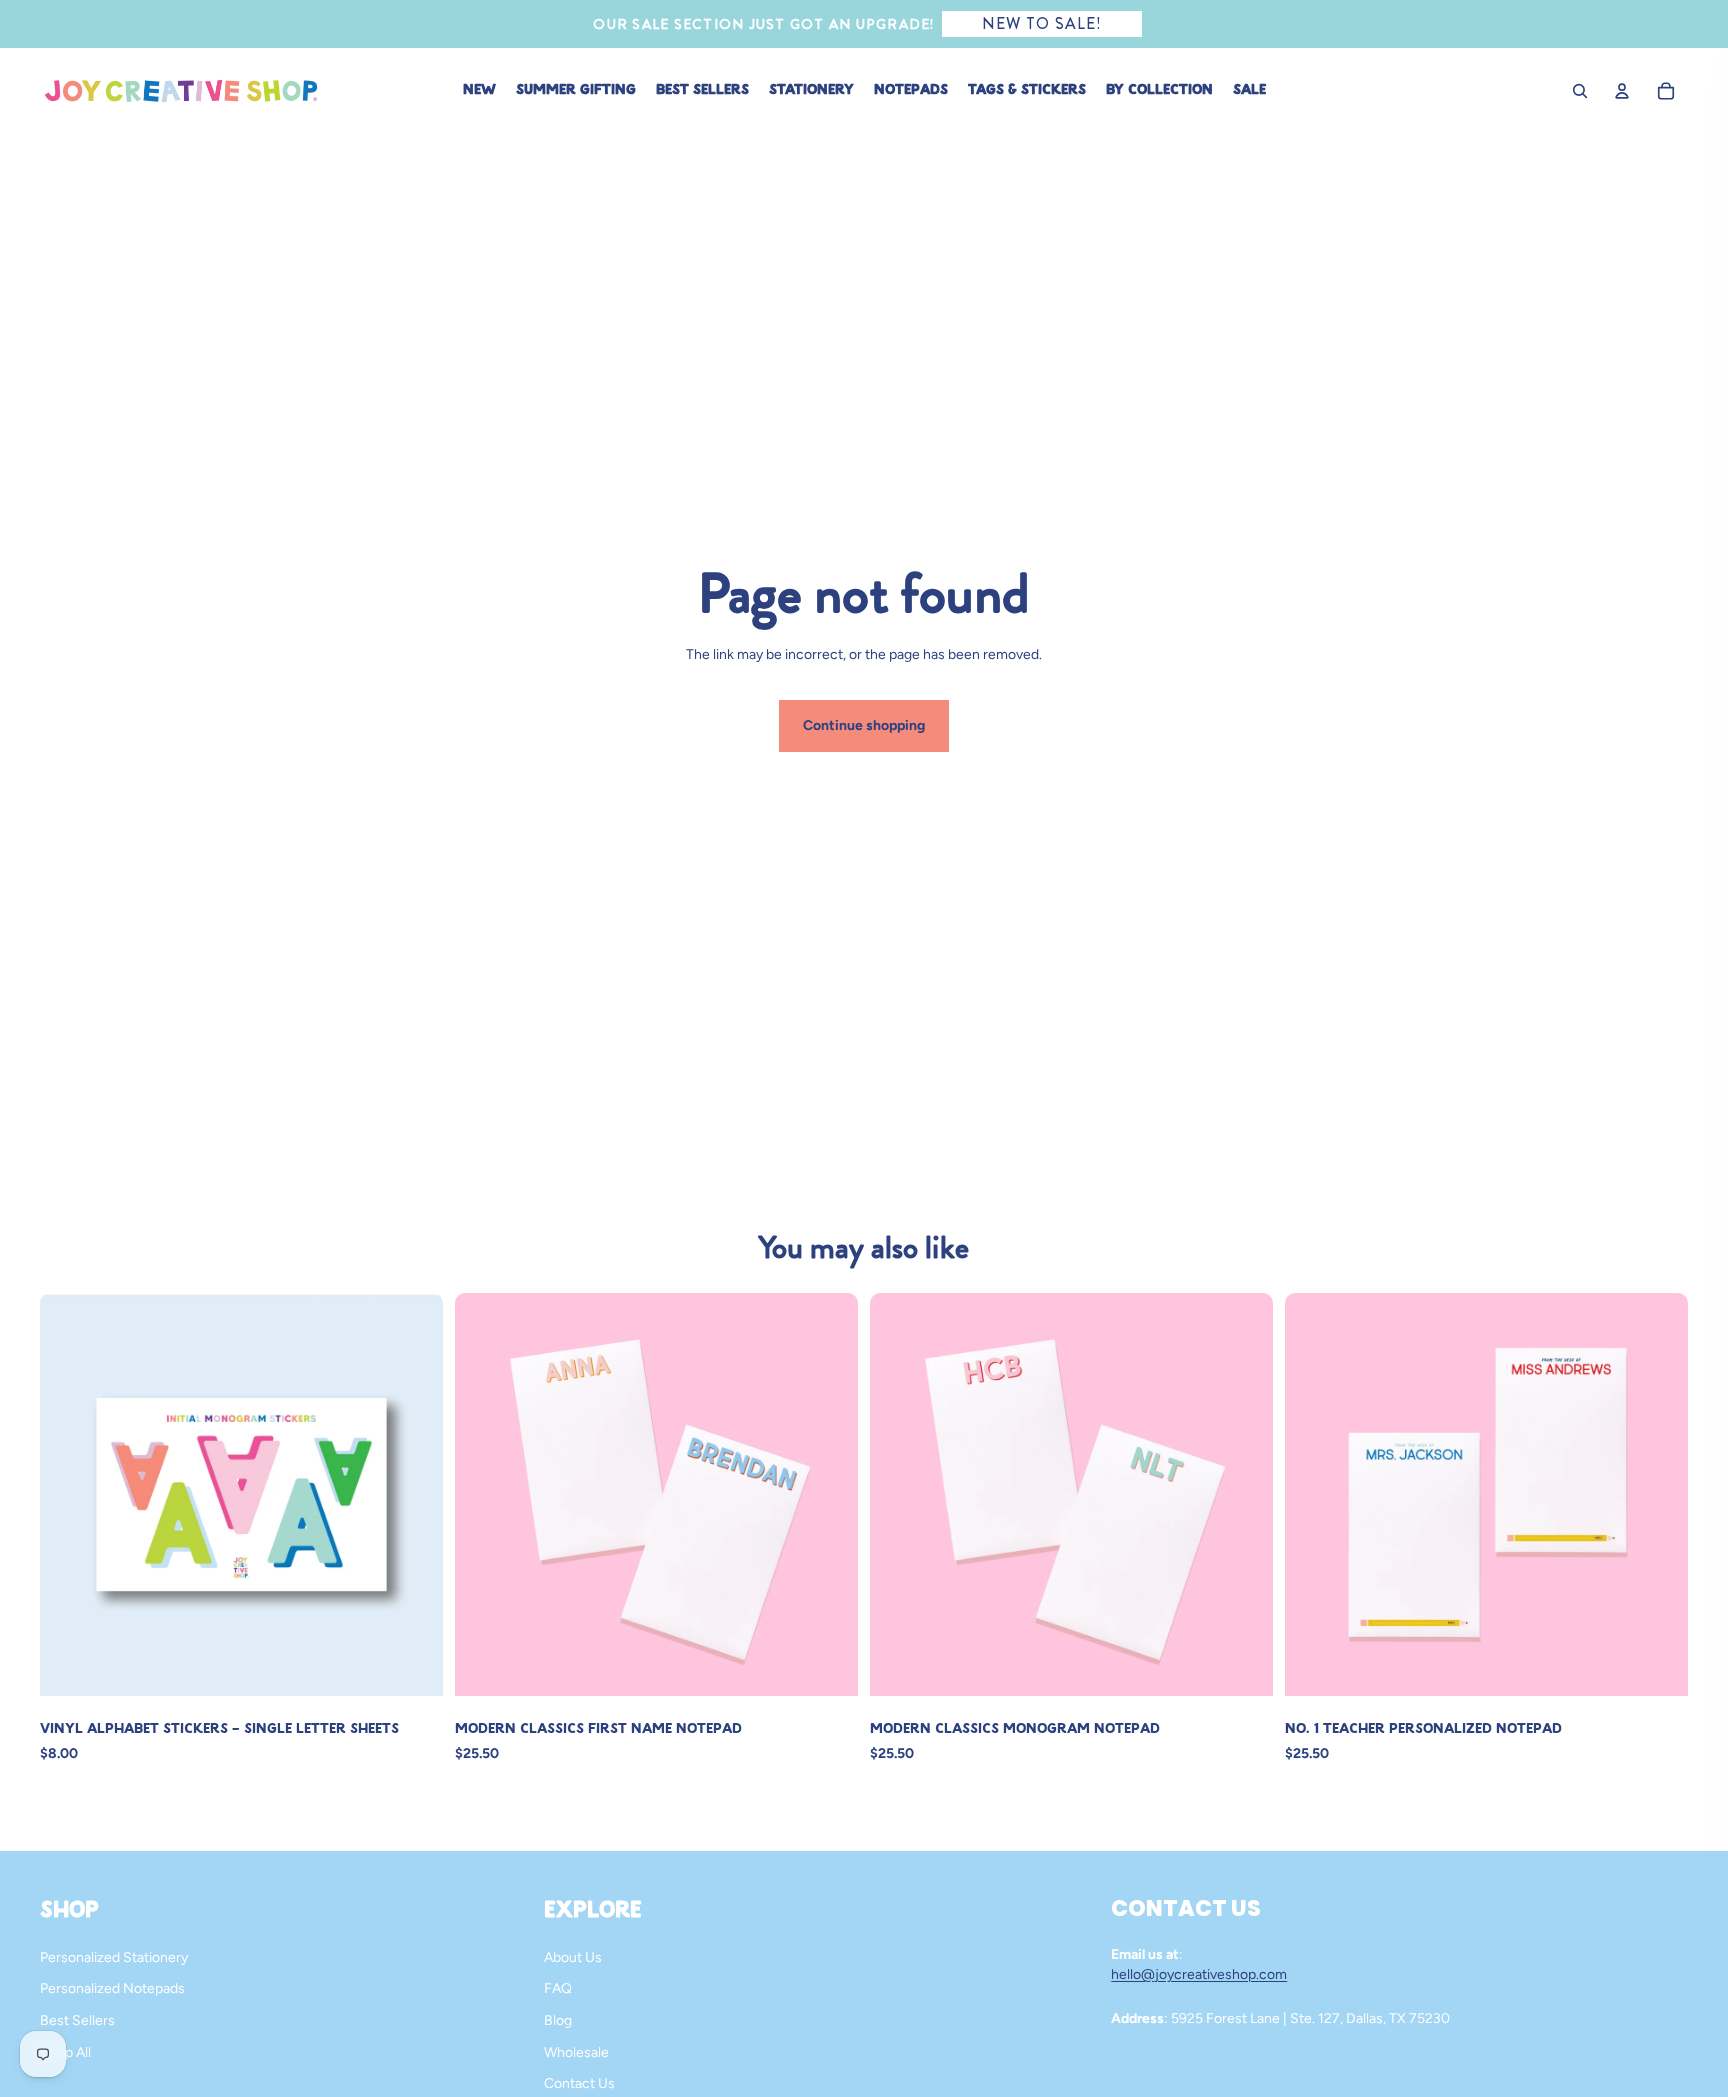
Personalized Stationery (114, 1957)
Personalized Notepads (112, 1988)
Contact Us (579, 2083)
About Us (573, 1957)
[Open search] (1580, 91)
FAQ (558, 1988)
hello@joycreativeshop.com (1199, 1974)
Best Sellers (77, 2020)
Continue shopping (864, 725)
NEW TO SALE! (1042, 23)
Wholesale (576, 2052)
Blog (558, 2020)
